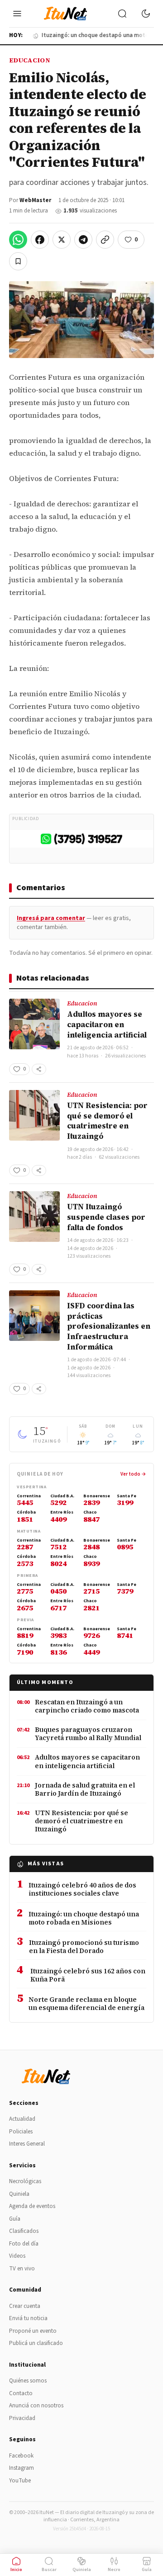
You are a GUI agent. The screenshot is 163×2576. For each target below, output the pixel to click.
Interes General (27, 2144)
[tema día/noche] (146, 14)
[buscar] (122, 14)
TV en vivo (22, 2269)
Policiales (21, 2132)
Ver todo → (133, 1474)
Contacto (21, 2393)
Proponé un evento (33, 2331)
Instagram (22, 2468)
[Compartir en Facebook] (40, 240)
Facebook (21, 2456)
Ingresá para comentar (51, 918)
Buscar (49, 2570)
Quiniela (19, 2194)
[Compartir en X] (62, 240)
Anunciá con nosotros (36, 2406)
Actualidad (22, 2119)
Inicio (16, 2570)
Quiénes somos (28, 2381)
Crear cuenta (25, 2306)
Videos (17, 2256)
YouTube (20, 2481)
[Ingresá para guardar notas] (18, 261)
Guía (15, 2219)
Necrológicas (25, 2181)
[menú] (17, 14)
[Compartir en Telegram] (83, 240)
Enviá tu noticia (28, 2318)
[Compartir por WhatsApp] (18, 240)
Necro (114, 2570)
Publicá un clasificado (36, 2343)
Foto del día (24, 2244)
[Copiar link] (105, 240)
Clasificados (24, 2231)
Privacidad (22, 2418)
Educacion (30, 60)
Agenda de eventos (32, 2206)
